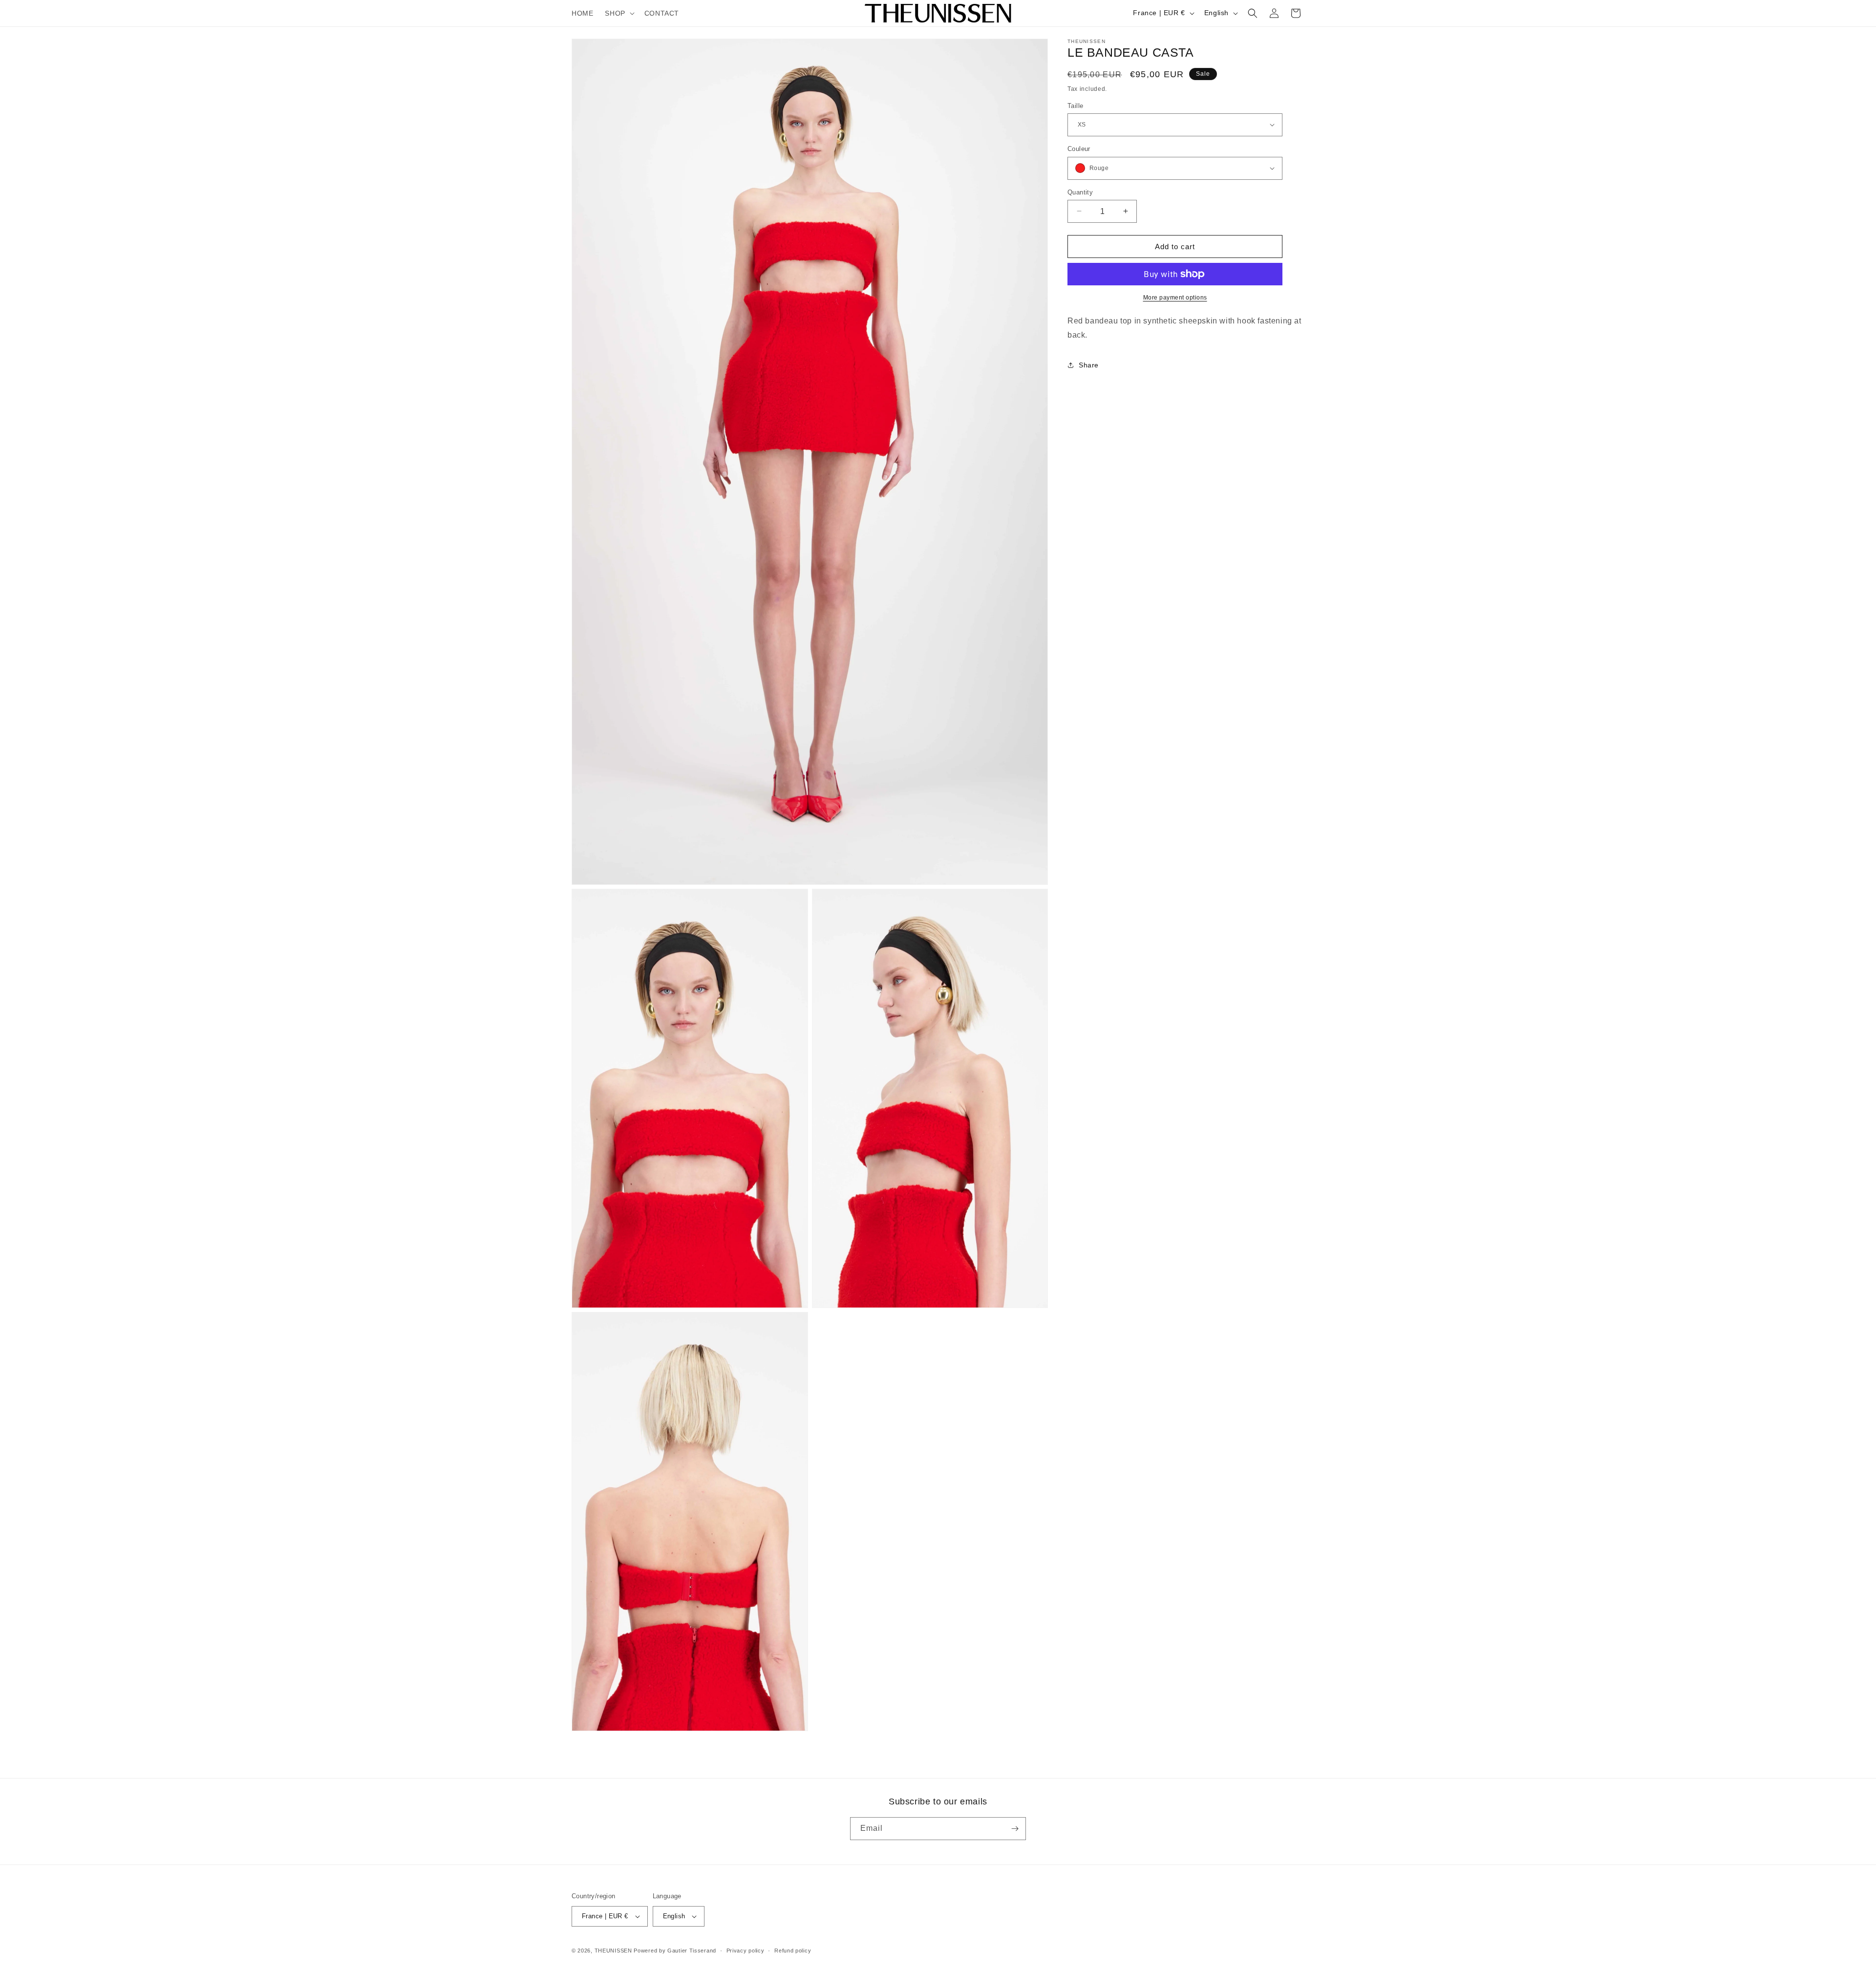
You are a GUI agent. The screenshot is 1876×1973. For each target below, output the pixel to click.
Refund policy (793, 1951)
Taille (1075, 105)
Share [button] (1089, 365)
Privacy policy (746, 1951)
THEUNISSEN (613, 1951)
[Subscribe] (1015, 1829)
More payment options (1175, 298)
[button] (618, 13)
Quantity (1080, 192)
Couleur (1079, 149)
